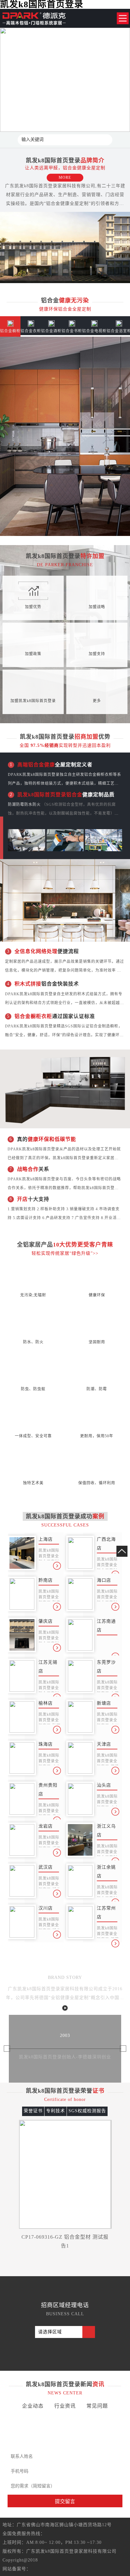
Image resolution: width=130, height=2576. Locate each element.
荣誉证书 (33, 2111)
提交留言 (65, 2501)
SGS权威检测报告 (87, 2111)
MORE (65, 177)
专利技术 (56, 2111)
